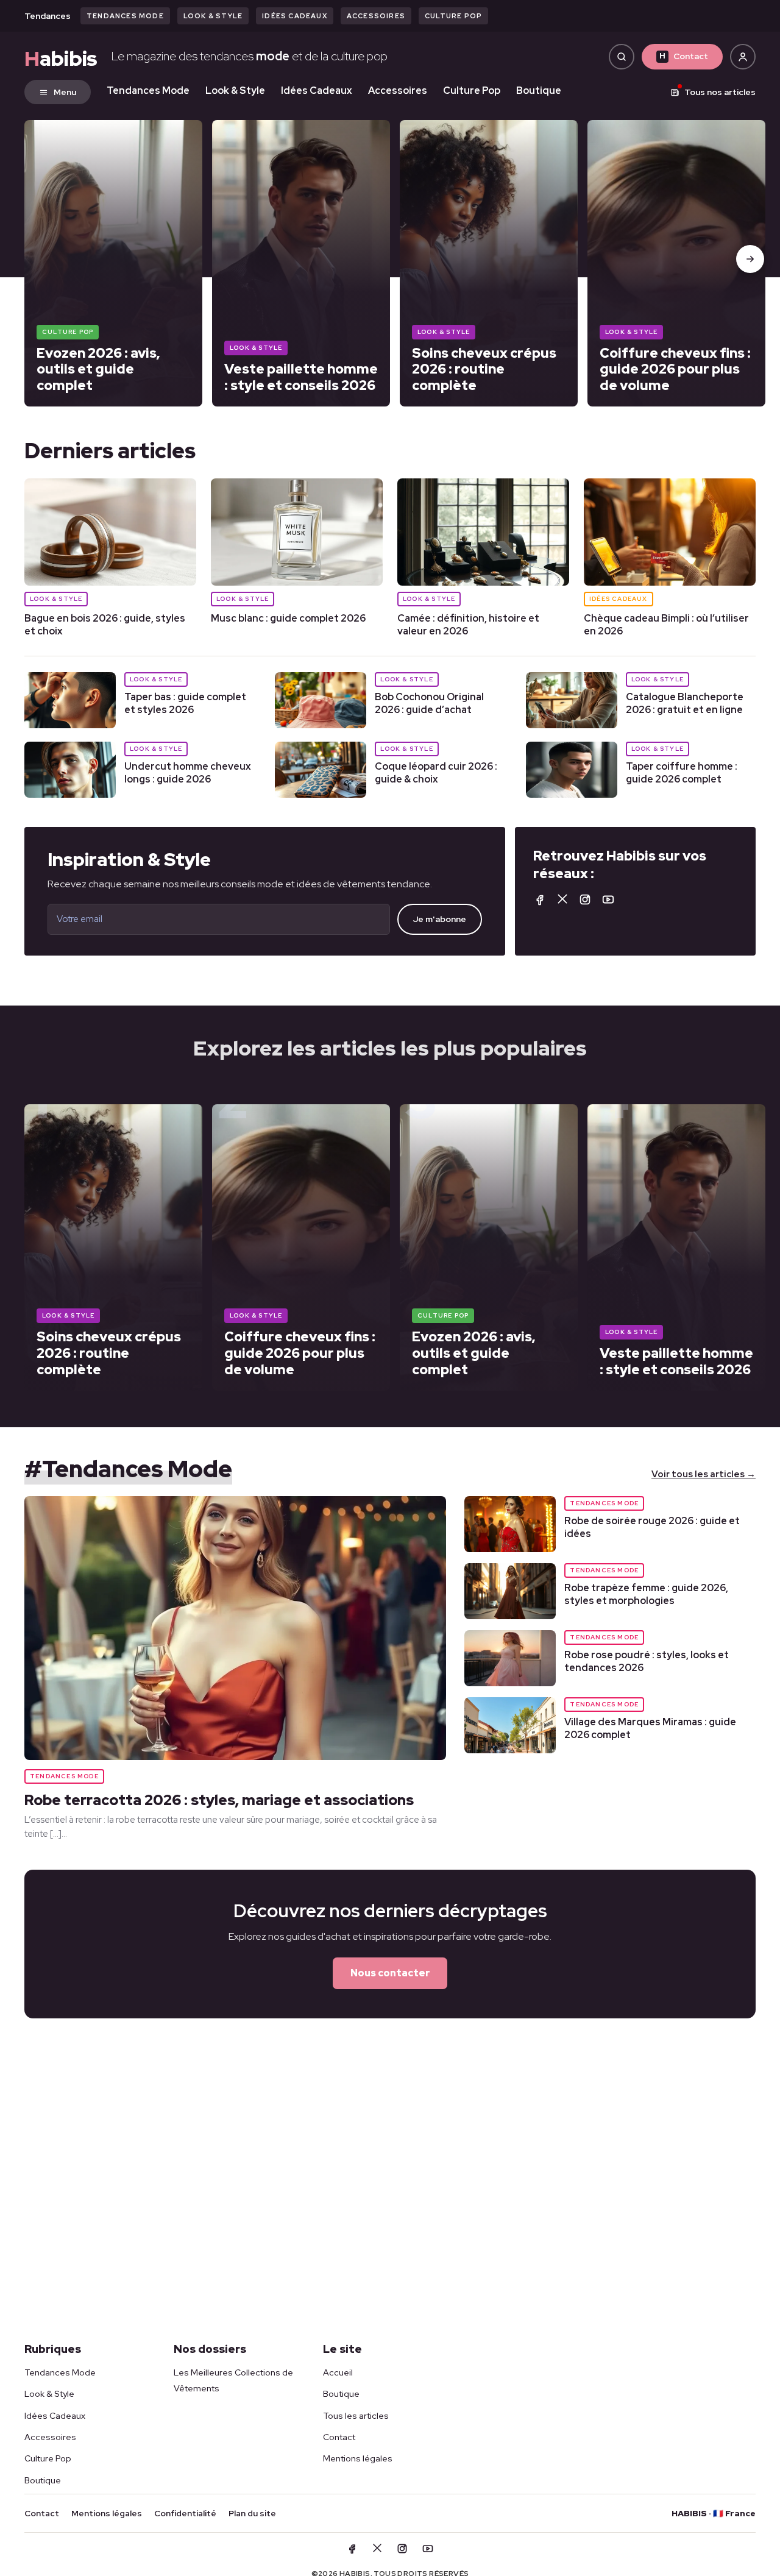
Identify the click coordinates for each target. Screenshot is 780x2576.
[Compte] (743, 57)
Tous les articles (356, 2416)
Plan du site (252, 2513)
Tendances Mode (125, 16)
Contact (684, 56)
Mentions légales (358, 2458)
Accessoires (376, 16)
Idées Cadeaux (295, 16)
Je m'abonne (440, 919)
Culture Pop (453, 16)
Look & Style (213, 16)
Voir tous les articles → (704, 1474)
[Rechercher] (622, 57)
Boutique (539, 90)
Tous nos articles (720, 92)
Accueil (338, 2372)
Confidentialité (185, 2513)
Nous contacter (390, 1973)
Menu (65, 92)
